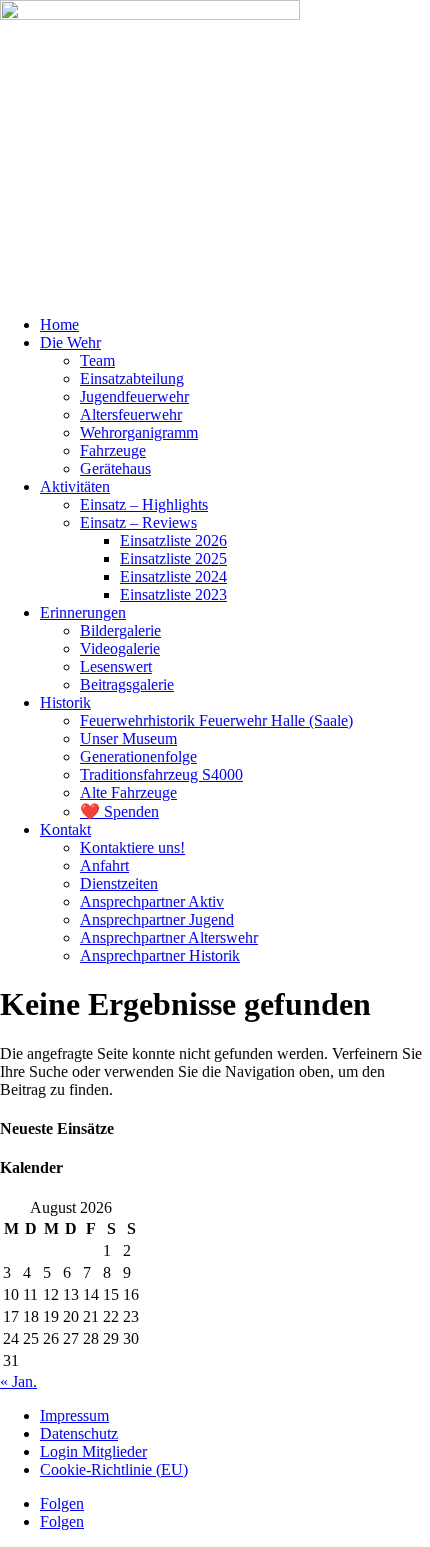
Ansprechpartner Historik (160, 955)
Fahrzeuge (113, 450)
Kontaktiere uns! (132, 847)
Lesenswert (116, 666)
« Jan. (18, 1381)
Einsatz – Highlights (144, 504)
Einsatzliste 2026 (173, 540)
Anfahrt (104, 865)
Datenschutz (79, 1433)
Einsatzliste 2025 (173, 558)
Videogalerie (120, 648)
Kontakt (65, 829)
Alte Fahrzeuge (128, 792)
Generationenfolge (138, 756)
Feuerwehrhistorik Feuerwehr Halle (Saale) (216, 720)
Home (59, 324)
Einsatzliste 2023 (173, 594)
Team (97, 360)
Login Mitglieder (93, 1451)
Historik (65, 702)
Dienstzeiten (119, 883)
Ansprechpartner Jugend (157, 919)
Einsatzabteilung (132, 378)
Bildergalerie (120, 630)
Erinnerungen (83, 612)
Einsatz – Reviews (138, 522)
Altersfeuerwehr (131, 414)
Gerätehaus (115, 468)
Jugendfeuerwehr (134, 396)
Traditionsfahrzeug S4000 (161, 774)
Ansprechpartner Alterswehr (169, 937)
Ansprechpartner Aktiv (152, 901)
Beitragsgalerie (127, 684)
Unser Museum (128, 738)
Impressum (74, 1415)
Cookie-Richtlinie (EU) (114, 1469)
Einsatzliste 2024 (173, 576)
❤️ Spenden (119, 811)
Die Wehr (70, 342)
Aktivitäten (75, 486)
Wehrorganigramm (139, 432)
